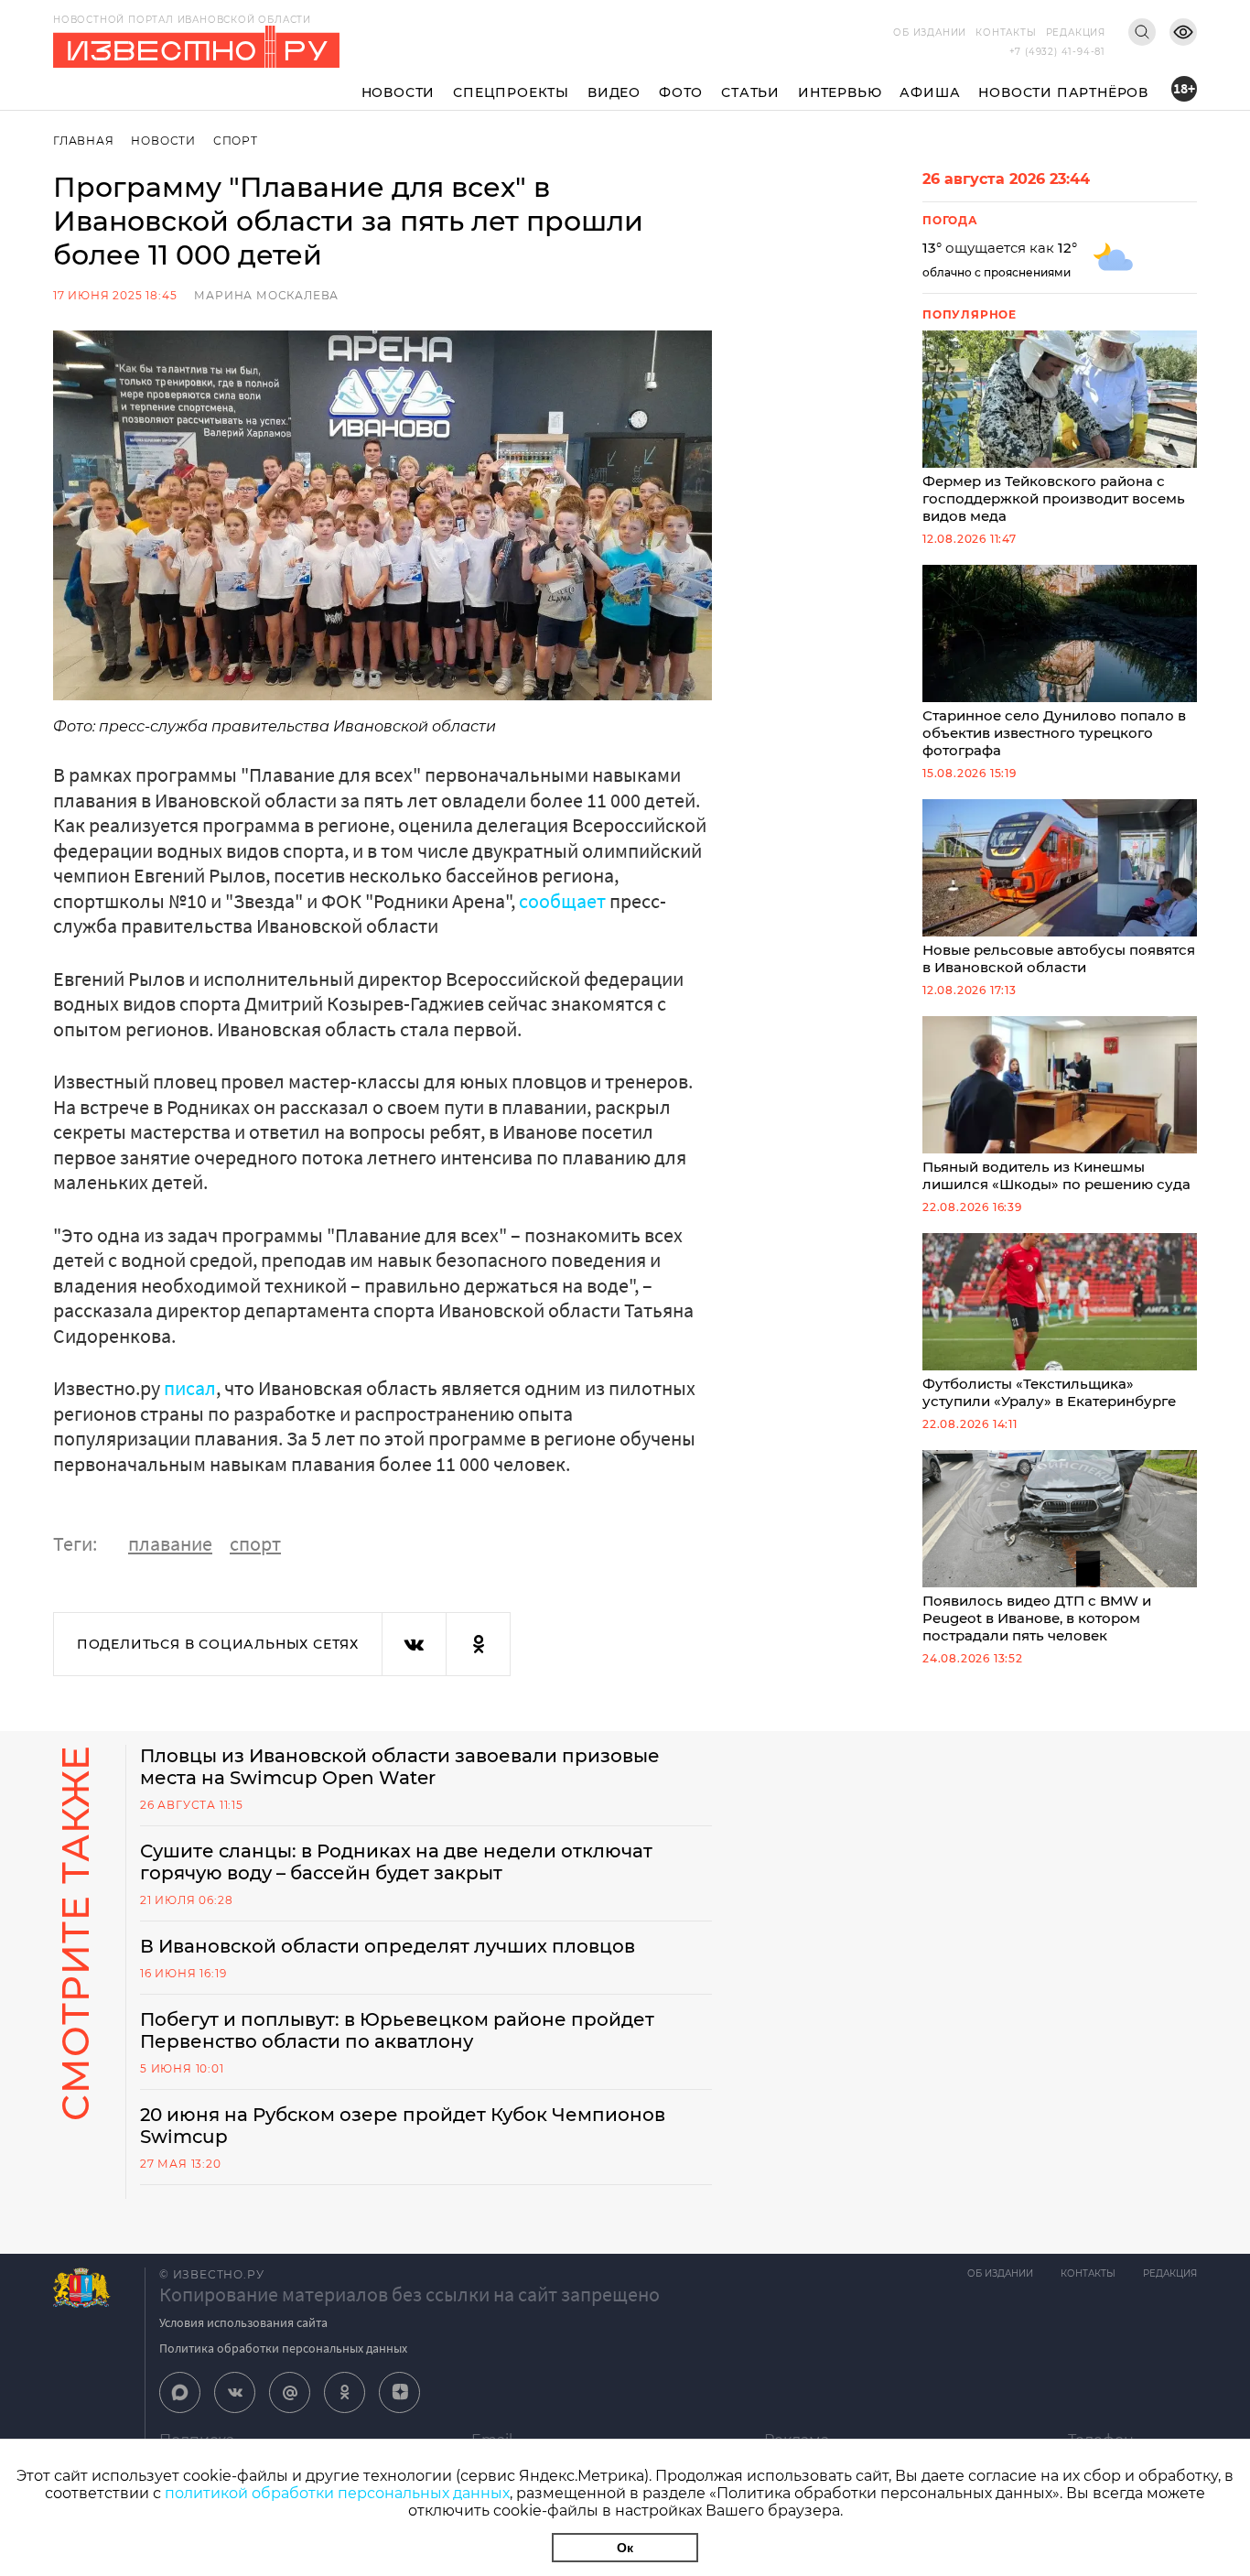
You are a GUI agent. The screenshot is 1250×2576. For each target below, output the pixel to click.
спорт (255, 1543)
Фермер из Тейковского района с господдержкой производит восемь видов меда (1054, 498)
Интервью (840, 92)
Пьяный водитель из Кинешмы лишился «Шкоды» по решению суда (1056, 1175)
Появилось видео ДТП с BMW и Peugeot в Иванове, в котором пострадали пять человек (1037, 1618)
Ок (625, 2548)
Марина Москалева (266, 295)
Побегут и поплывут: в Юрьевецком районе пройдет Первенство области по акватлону (397, 2030)
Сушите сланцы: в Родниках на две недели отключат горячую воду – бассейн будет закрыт (396, 1862)
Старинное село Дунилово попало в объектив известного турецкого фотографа (1054, 733)
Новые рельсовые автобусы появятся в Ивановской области (1059, 958)
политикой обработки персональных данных (337, 2493)
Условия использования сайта (243, 2322)
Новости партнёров (1063, 92)
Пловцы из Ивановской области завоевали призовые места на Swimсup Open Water (400, 1767)
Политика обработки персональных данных (283, 2348)
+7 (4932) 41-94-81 (1057, 52)
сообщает (562, 901)
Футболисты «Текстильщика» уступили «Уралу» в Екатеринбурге (1049, 1392)
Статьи (750, 92)
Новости (399, 92)
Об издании (930, 32)
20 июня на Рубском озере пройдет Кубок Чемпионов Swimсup (403, 2126)
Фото (681, 92)
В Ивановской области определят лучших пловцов (388, 1946)
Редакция (1076, 32)
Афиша (930, 92)
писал (190, 1388)
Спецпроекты (511, 92)
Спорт (236, 141)
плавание (170, 1543)
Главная (84, 141)
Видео (614, 92)
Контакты (1006, 32)
